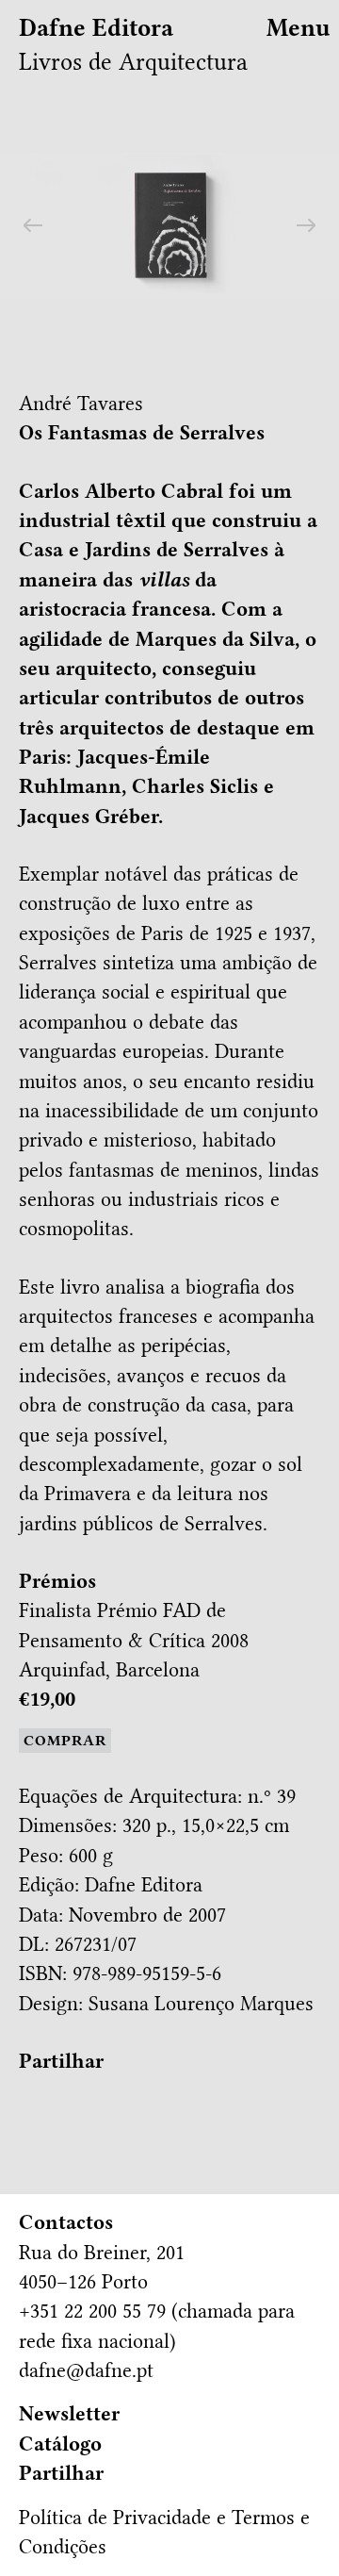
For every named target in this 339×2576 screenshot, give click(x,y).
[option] (169, 225)
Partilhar (61, 2061)
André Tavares (81, 404)
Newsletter (69, 2414)
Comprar (65, 1741)
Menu (299, 28)
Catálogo (60, 2444)
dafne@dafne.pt (86, 2370)
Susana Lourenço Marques (201, 2004)
